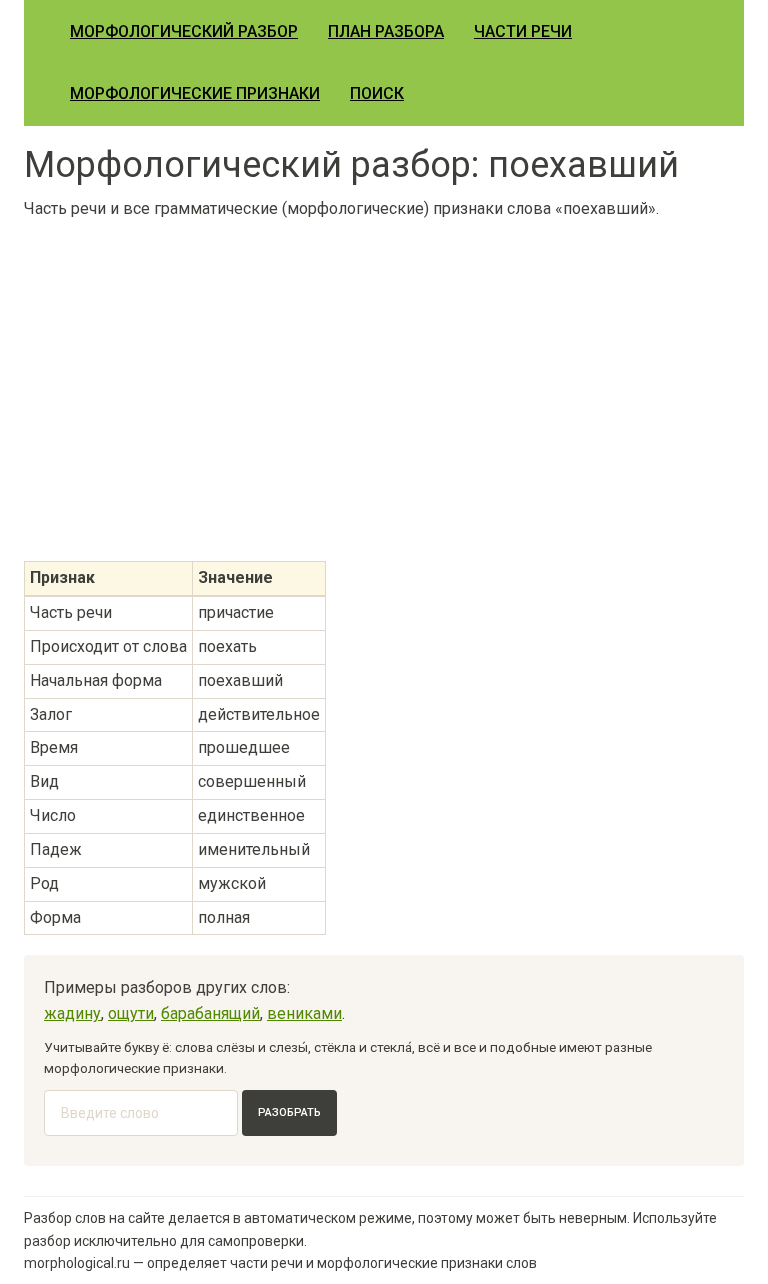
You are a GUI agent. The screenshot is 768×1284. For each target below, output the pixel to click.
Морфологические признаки (195, 93)
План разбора (386, 31)
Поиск (377, 93)
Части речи (523, 31)
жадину (72, 1013)
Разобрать (289, 1112)
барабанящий (210, 1013)
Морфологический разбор (184, 31)
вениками (304, 1013)
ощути (131, 1013)
